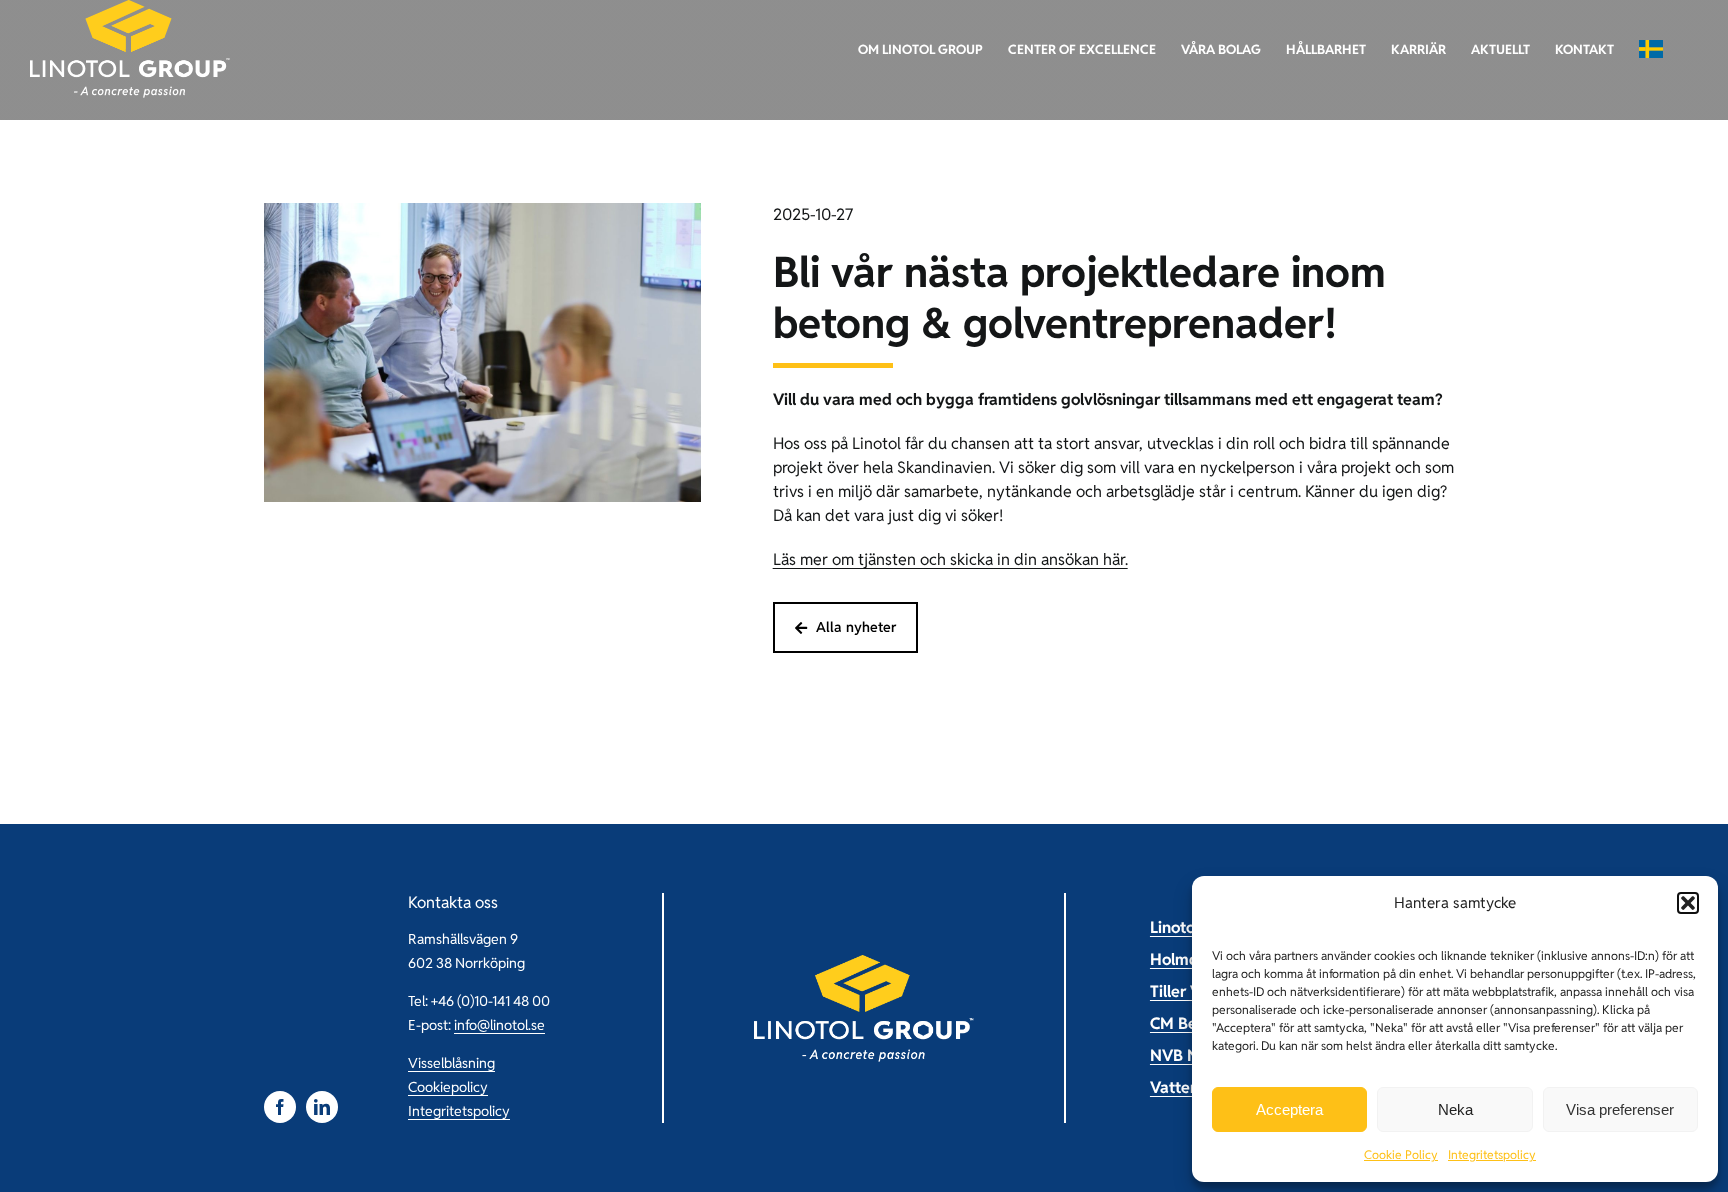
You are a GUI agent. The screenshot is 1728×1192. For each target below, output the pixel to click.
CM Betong (1190, 1023)
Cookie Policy (1401, 1154)
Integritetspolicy (1492, 1154)
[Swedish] (1651, 49)
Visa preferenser (1620, 1109)
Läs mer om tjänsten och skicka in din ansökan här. (950, 559)
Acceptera (1289, 1109)
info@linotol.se (499, 1025)
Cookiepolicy (448, 1087)
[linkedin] (322, 1107)
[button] (1688, 903)
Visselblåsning (451, 1063)
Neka (1455, 1109)
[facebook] (280, 1107)
